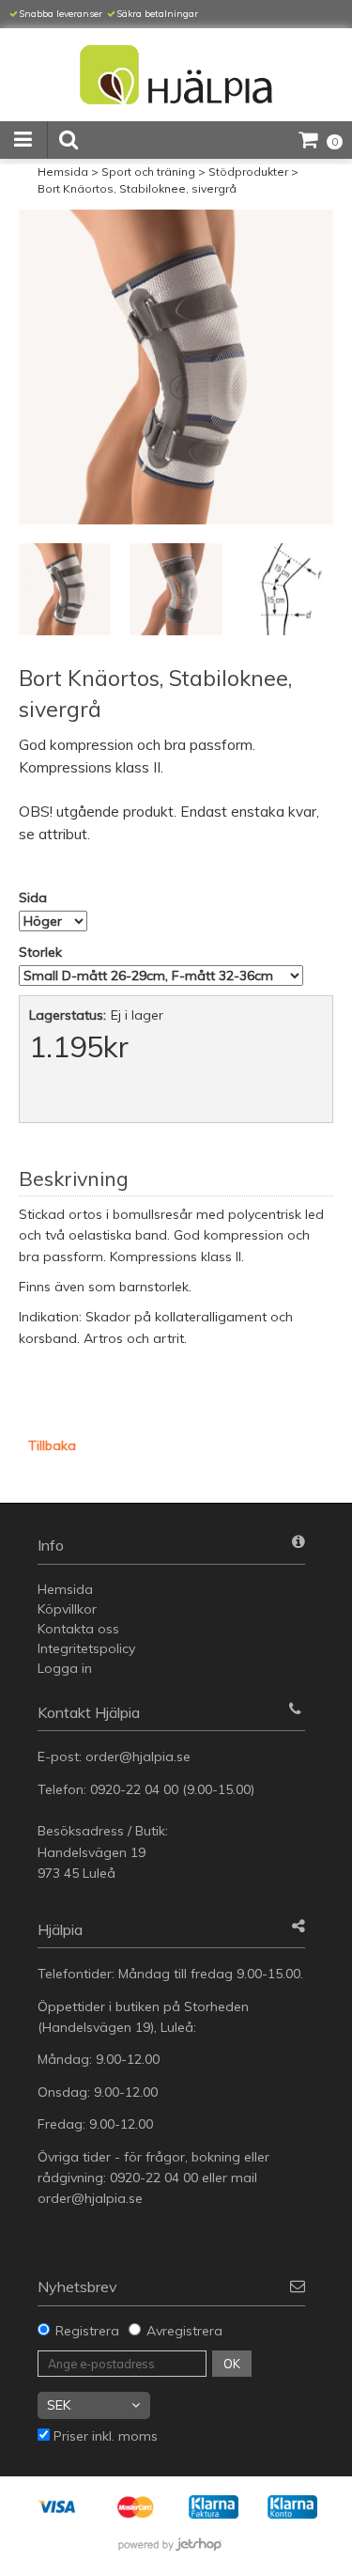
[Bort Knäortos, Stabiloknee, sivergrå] (176, 367)
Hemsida (63, 172)
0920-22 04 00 (134, 1789)
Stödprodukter (248, 172)
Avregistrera (184, 2331)
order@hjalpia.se (140, 1756)
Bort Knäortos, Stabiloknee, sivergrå (137, 188)
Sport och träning (148, 172)
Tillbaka (52, 1445)
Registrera (87, 2331)
